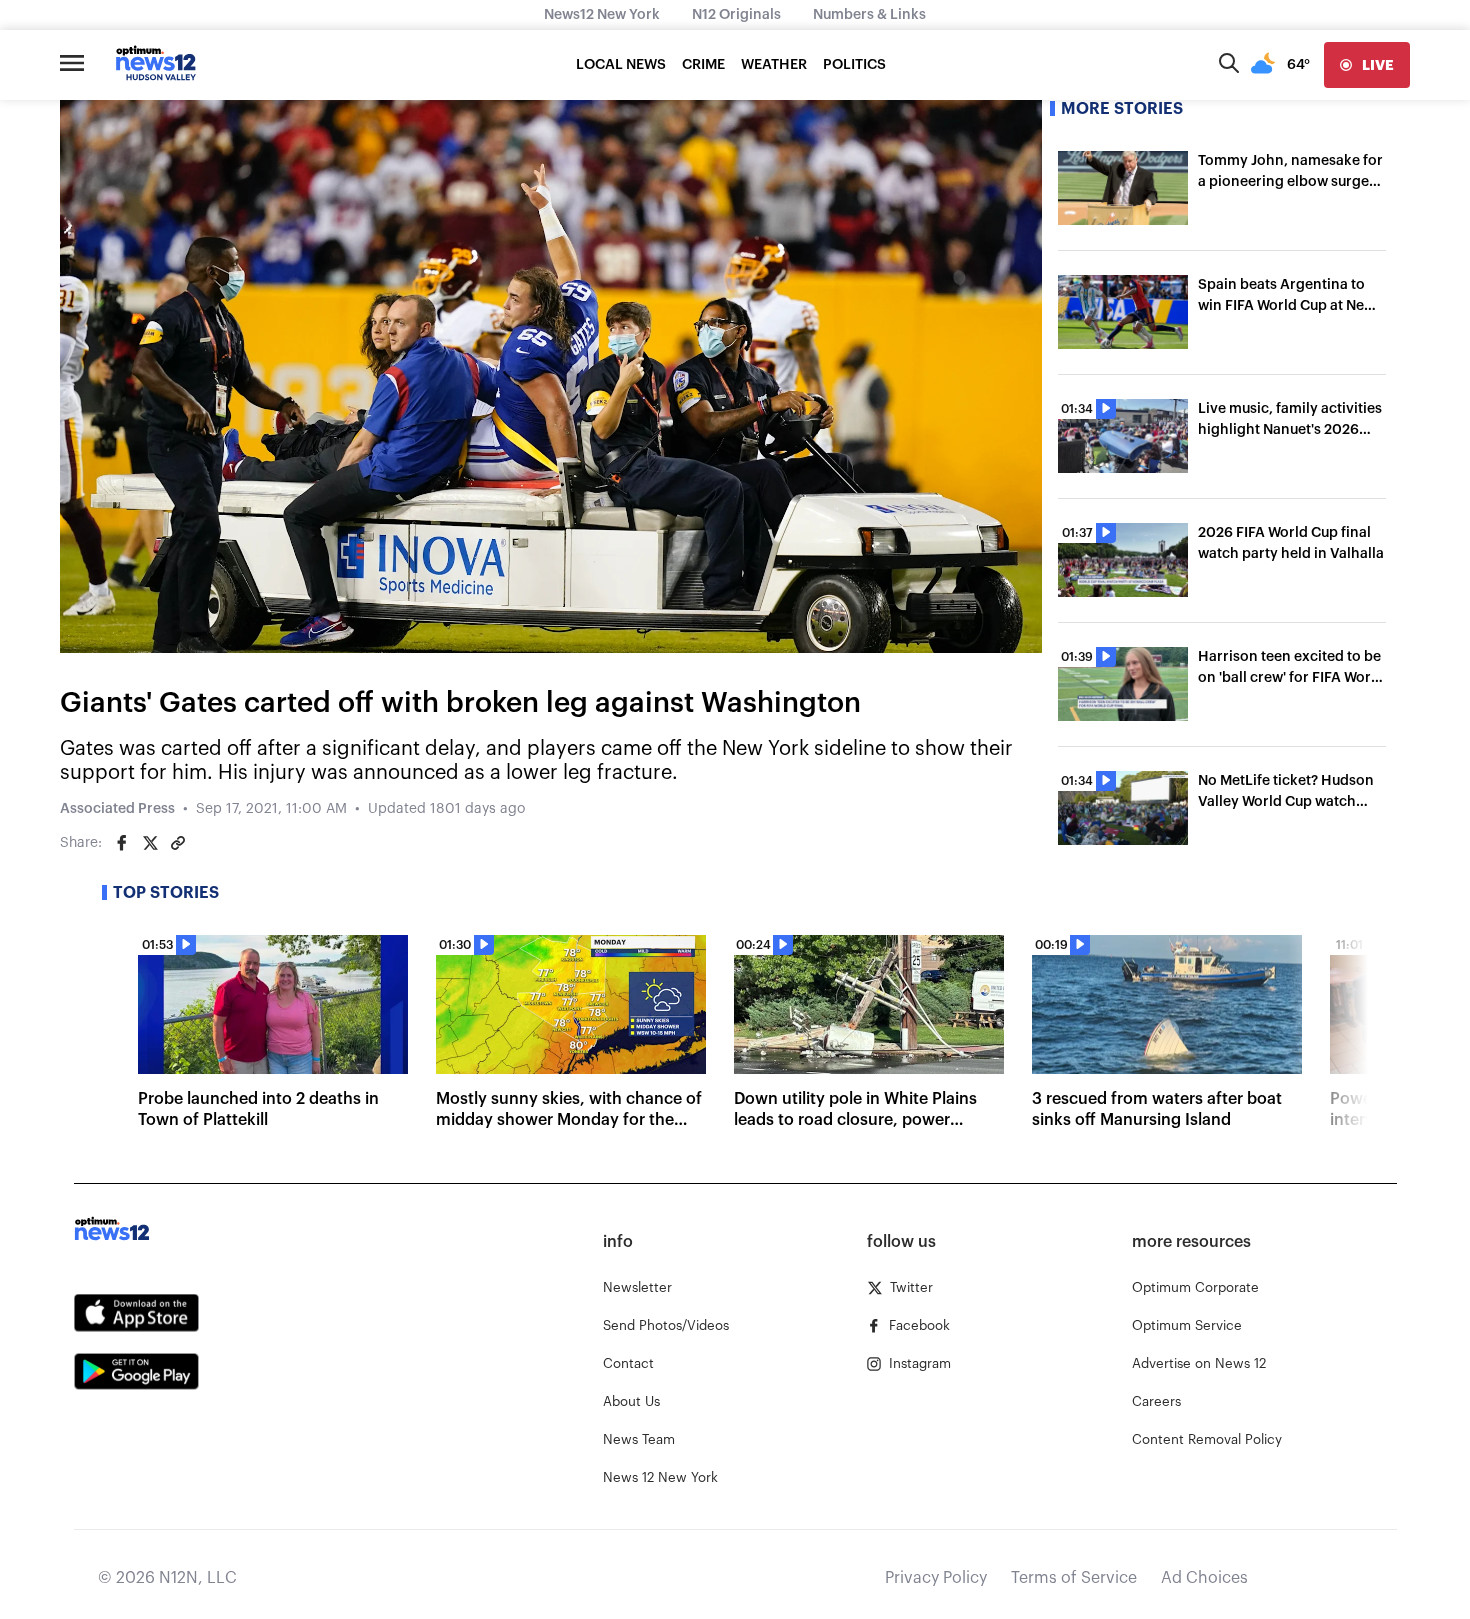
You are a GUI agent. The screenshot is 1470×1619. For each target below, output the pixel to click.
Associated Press (117, 809)
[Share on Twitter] (150, 843)
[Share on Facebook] (122, 843)
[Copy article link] (178, 843)
